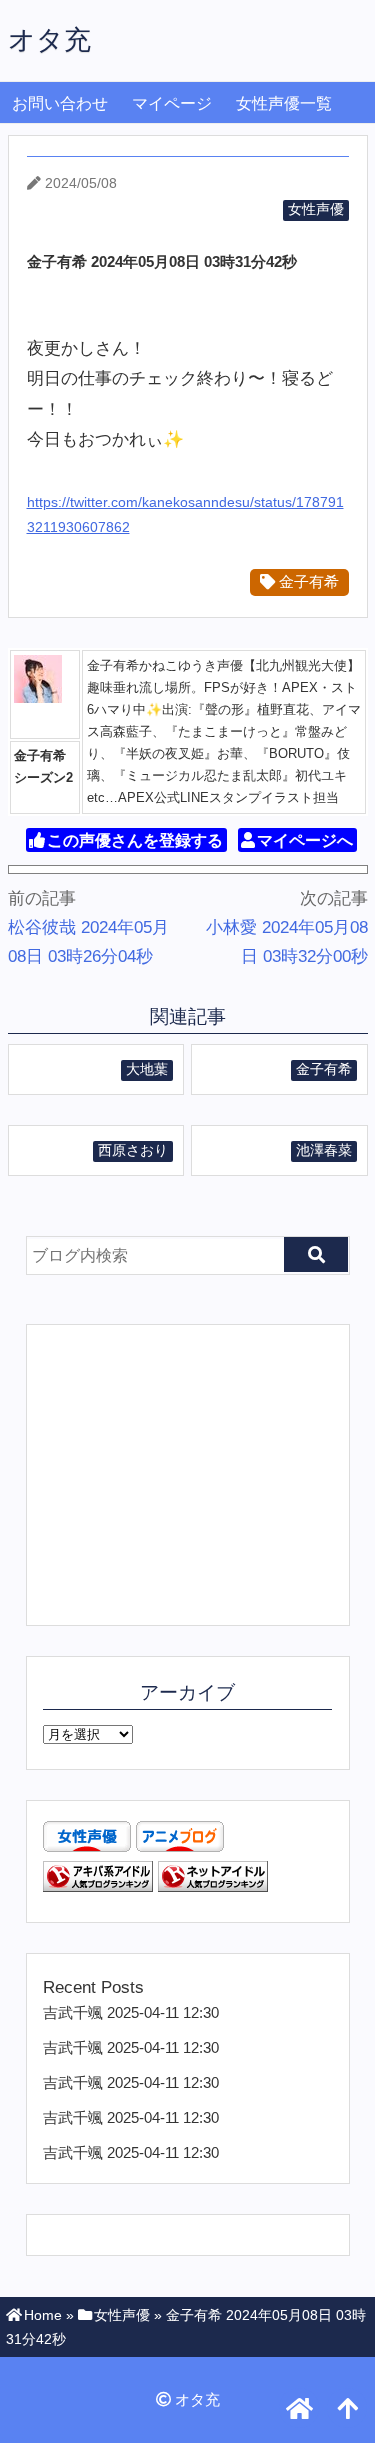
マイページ (172, 103)
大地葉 (147, 1069)
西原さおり (133, 1150)
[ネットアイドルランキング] (213, 1886)
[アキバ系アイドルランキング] (98, 1886)
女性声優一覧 (284, 103)
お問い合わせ (60, 103)
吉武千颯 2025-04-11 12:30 (131, 2012)
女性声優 (316, 209)
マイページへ (305, 840)
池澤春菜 (324, 1150)
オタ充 (49, 39)
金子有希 (307, 581)
